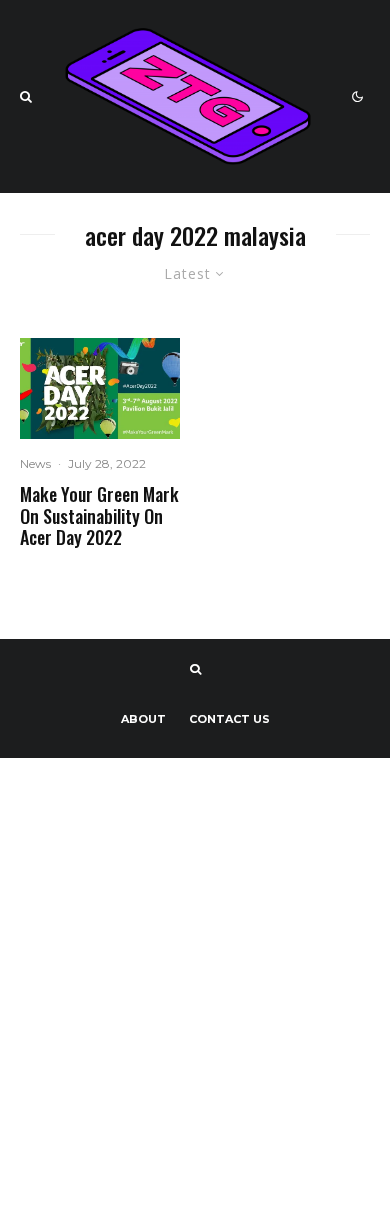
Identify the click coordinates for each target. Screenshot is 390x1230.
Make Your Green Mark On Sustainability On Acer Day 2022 (99, 516)
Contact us (229, 719)
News (35, 463)
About (143, 719)
